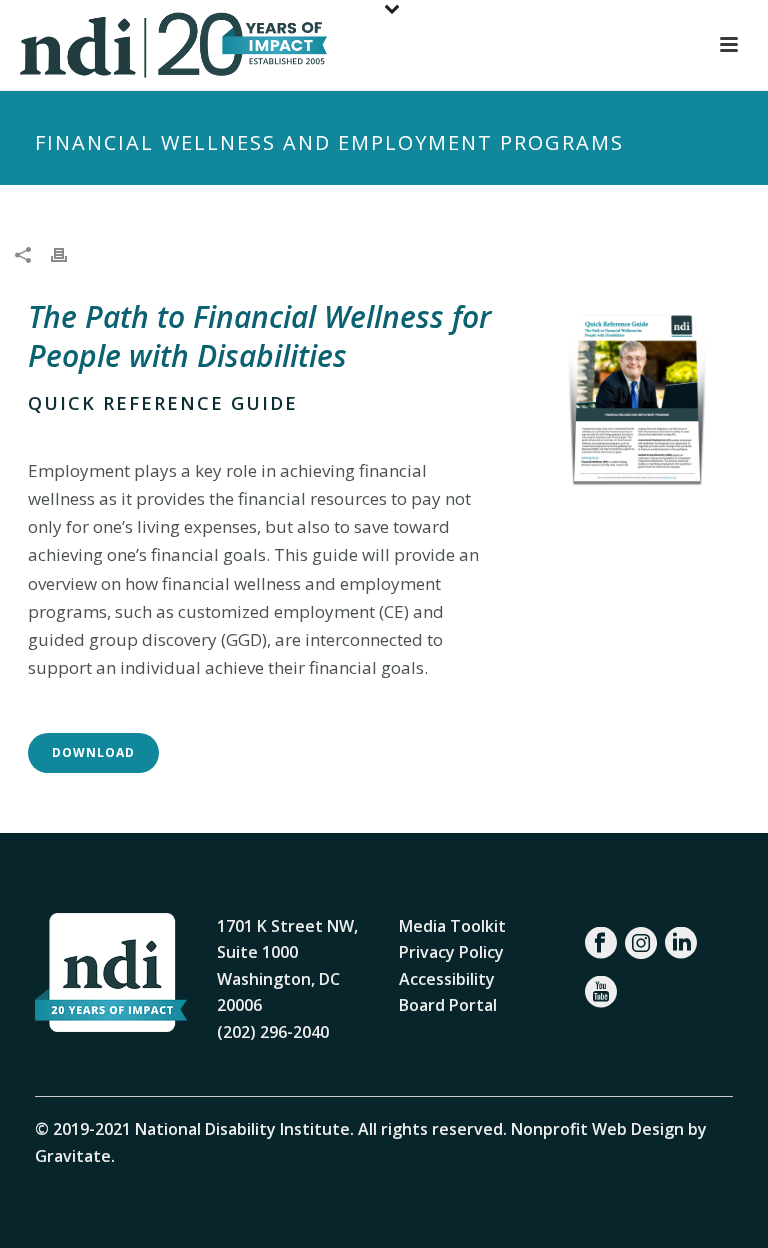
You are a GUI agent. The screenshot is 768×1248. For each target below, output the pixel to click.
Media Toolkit (452, 926)
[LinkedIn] (681, 943)
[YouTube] (601, 992)
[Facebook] (601, 943)
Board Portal (448, 1005)
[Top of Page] (723, 1210)
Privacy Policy (451, 952)
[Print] (69, 253)
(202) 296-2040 (273, 1032)
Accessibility (447, 979)
